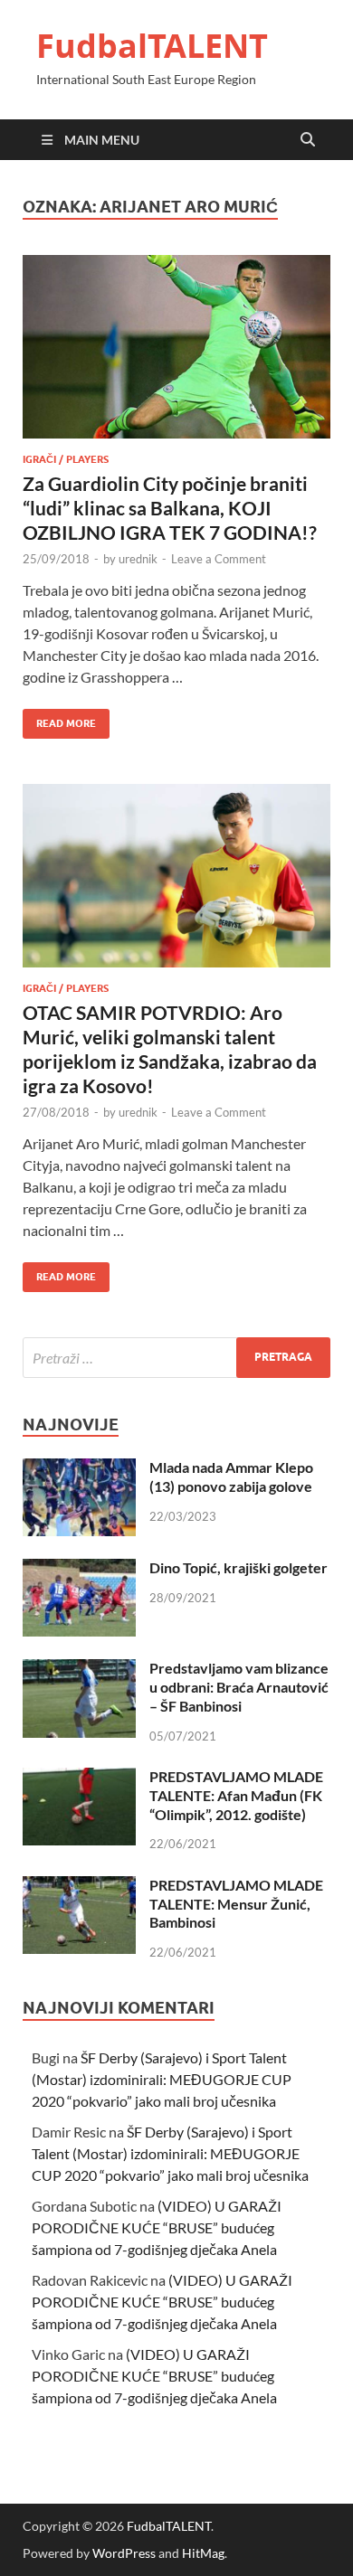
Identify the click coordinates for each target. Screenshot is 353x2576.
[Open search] (308, 140)
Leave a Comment (219, 559)
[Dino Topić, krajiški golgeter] (79, 1569)
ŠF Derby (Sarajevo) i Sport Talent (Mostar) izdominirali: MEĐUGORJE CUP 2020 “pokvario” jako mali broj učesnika (162, 2079)
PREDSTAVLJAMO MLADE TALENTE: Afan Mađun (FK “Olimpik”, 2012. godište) (236, 1795)
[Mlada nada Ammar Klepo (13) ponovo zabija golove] (79, 1469)
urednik (138, 559)
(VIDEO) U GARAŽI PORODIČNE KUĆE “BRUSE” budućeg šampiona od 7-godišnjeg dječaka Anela (157, 2227)
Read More (59, 719)
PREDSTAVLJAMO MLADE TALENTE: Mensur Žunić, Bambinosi (236, 1904)
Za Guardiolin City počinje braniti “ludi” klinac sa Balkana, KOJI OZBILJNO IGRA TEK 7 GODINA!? (170, 508)
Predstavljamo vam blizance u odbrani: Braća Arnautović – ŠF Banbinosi (239, 1687)
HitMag (203, 2553)
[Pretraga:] (176, 1358)
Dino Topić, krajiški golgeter (239, 1567)
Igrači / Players (66, 459)
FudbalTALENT (152, 46)
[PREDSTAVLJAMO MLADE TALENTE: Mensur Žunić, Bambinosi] (79, 1887)
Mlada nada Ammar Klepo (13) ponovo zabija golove (231, 1477)
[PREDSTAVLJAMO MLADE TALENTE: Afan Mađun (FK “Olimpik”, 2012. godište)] (79, 1778)
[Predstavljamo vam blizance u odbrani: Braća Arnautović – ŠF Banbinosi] (79, 1670)
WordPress (124, 2553)
